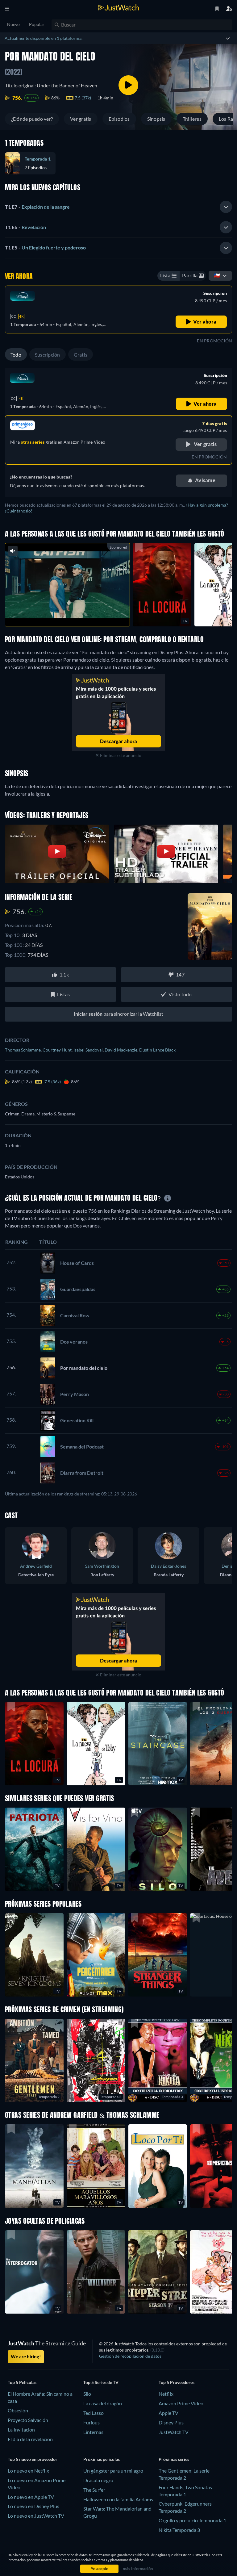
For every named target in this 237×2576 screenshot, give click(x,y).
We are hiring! (26, 2356)
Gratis (81, 355)
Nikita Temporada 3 (179, 2530)
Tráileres (192, 119)
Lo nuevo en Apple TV (31, 2497)
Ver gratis (81, 119)
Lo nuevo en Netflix (28, 2471)
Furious (91, 2422)
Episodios (119, 119)
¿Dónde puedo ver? (32, 119)
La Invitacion (21, 2430)
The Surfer (94, 2490)
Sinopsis (156, 119)
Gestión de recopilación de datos (130, 2356)
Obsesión (18, 2410)
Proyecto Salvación (28, 2420)
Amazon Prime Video (181, 2403)
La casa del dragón (103, 2403)
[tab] (118, 207)
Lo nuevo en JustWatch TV (36, 2516)
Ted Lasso (94, 2413)
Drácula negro (98, 2480)
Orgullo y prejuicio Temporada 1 (192, 2520)
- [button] (37, 207)
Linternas (93, 2432)
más (71, 614)
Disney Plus (171, 2422)
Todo (16, 355)
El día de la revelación (30, 2439)
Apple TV (168, 2413)
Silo (87, 2394)
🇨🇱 (217, 275)
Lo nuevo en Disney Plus (33, 2506)
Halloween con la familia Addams (118, 2499)
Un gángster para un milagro (113, 2471)
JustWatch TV (174, 2432)
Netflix (166, 2394)
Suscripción (48, 355)
